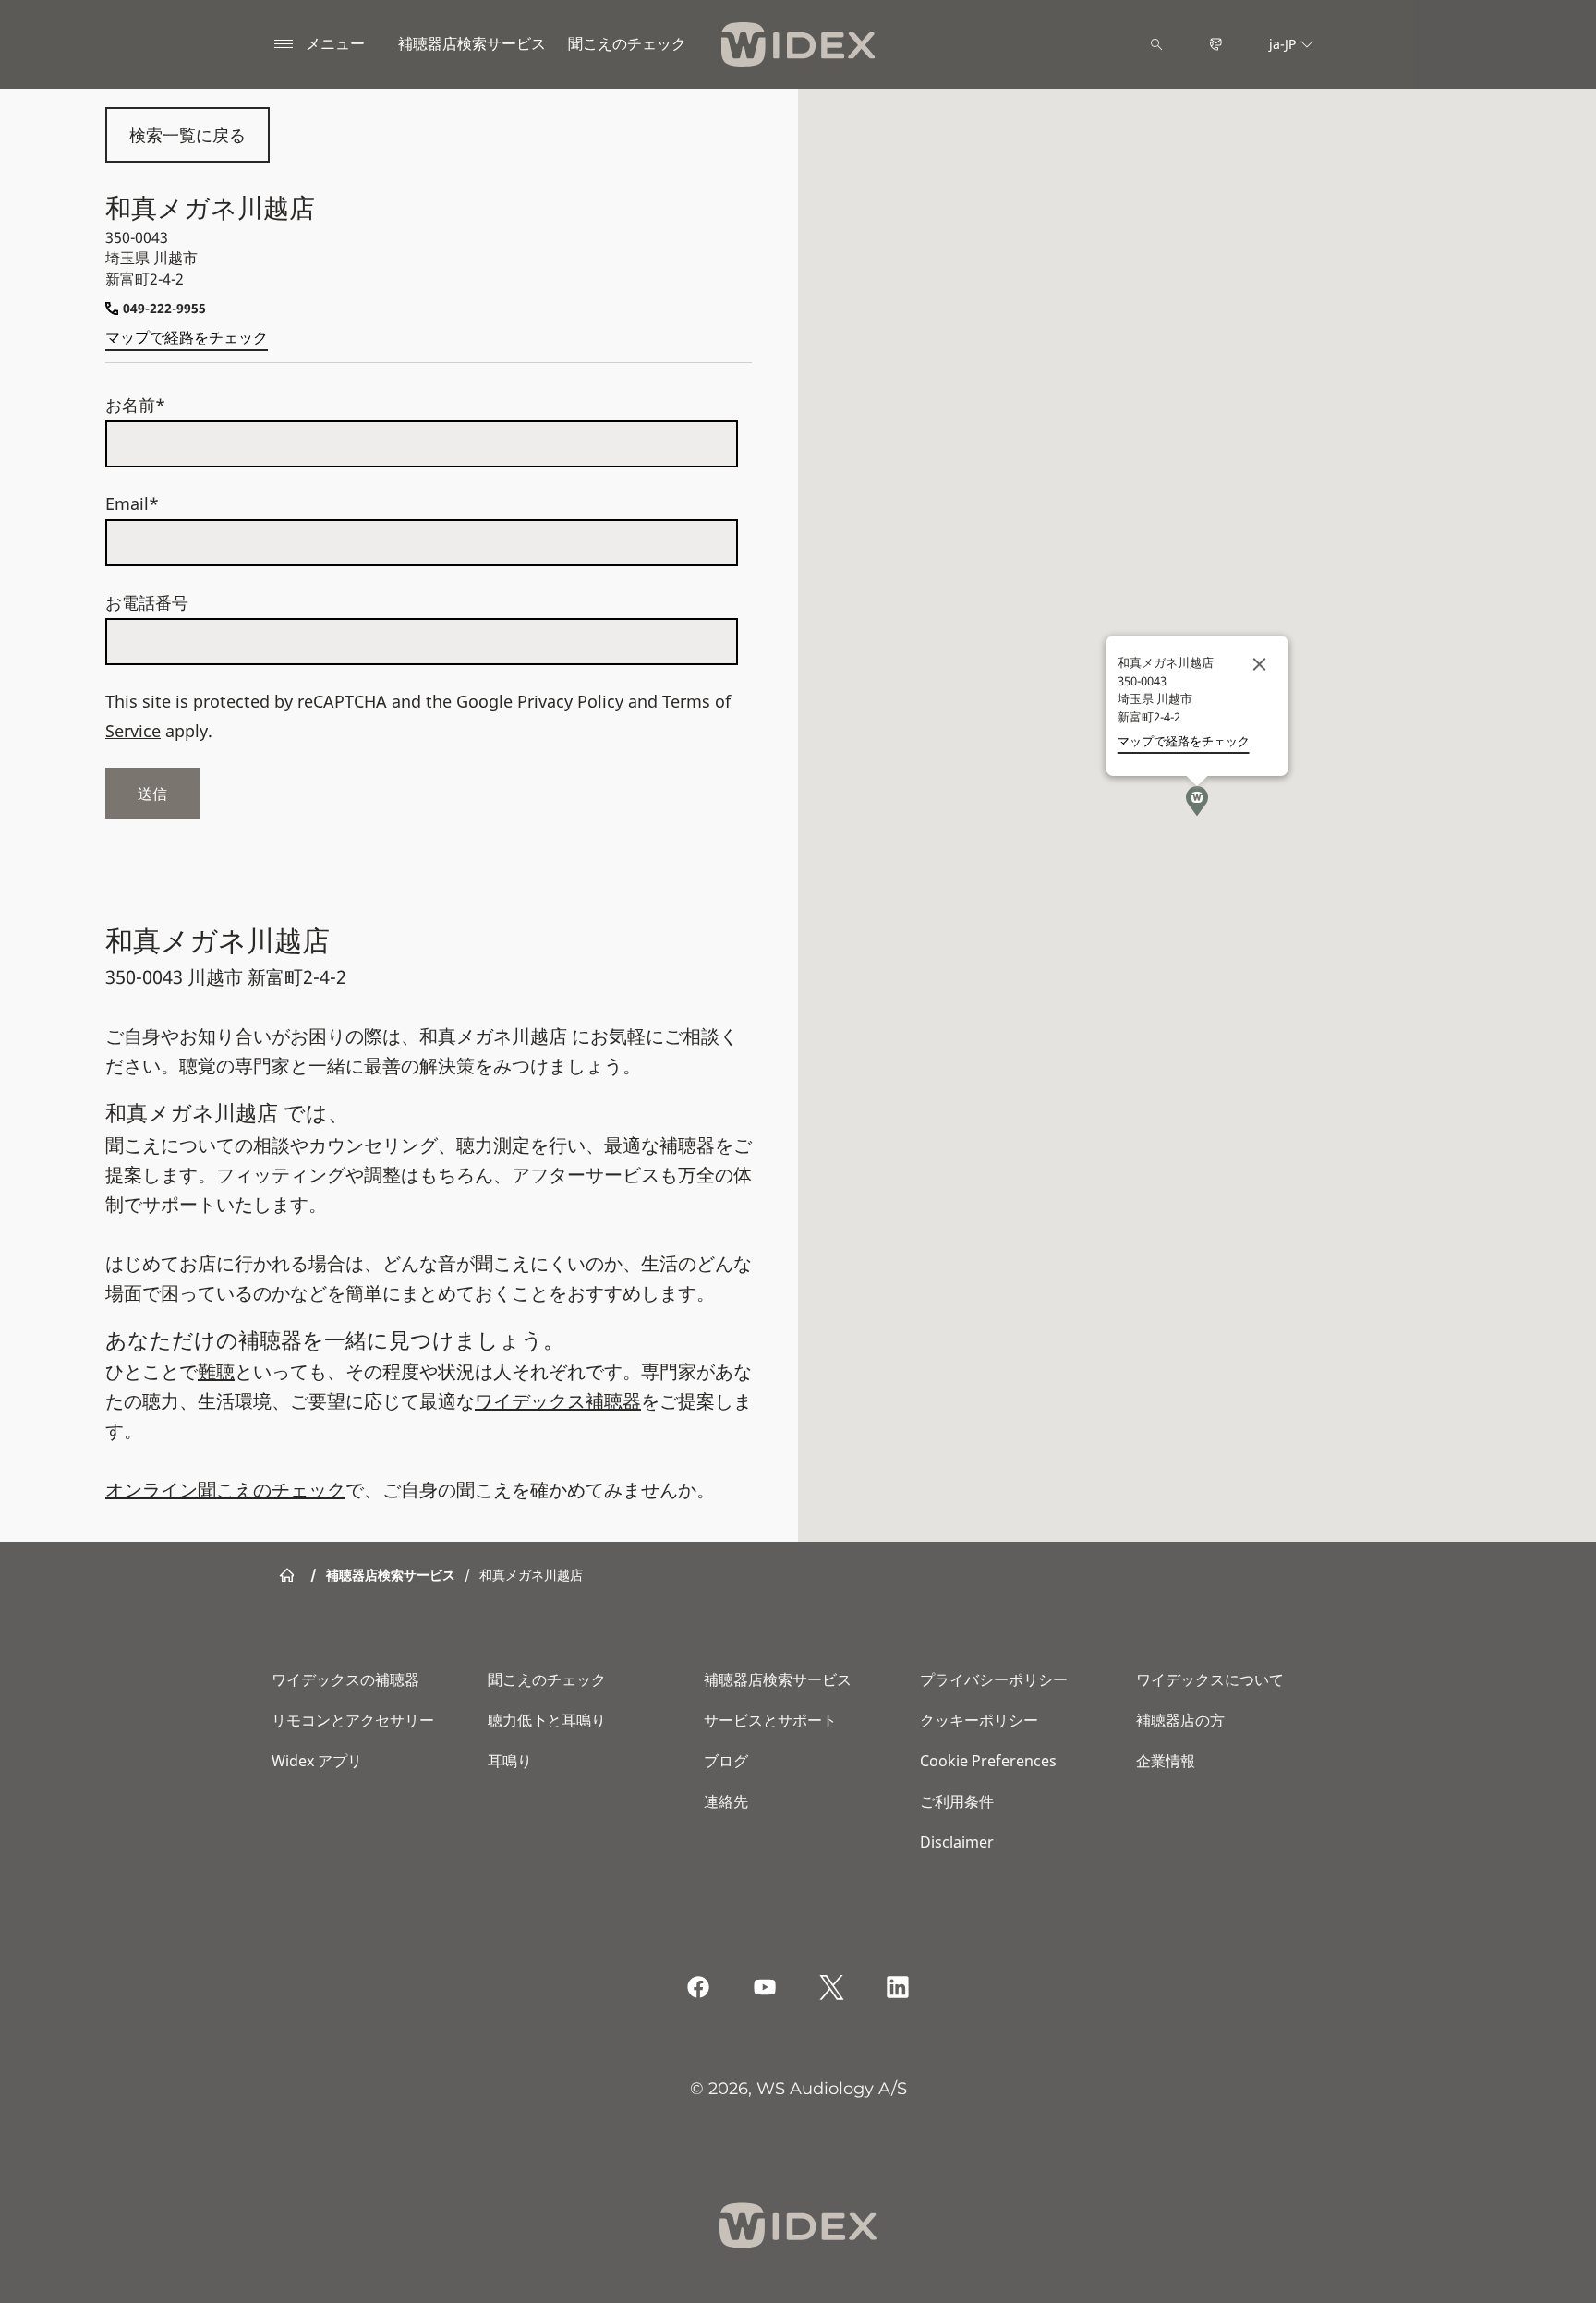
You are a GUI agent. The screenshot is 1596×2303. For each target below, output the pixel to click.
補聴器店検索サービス (472, 43)
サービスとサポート (770, 1720)
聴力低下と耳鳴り (547, 1720)
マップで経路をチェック (187, 337)
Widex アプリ (317, 1761)
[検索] (1156, 44)
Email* (132, 503)
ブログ (726, 1761)
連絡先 (726, 1801)
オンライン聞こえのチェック (225, 1490)
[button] (1197, 801)
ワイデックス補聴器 (558, 1401)
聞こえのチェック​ (627, 43)
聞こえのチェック (547, 1679)
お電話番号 (147, 602)
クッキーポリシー (979, 1720)
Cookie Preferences (988, 1761)
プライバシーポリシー (994, 1679)
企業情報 (1166, 1761)
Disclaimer (957, 1842)
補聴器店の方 (1180, 1720)
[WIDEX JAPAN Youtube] (765, 1987)
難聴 (216, 1371)
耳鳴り (510, 1761)
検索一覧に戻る (187, 135)
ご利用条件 (957, 1801)
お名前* (135, 405)
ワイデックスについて (1210, 1679)
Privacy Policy (570, 701)
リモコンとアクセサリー (353, 1720)
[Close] (1260, 664)
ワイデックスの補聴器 (345, 1679)
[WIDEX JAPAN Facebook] (698, 1987)
